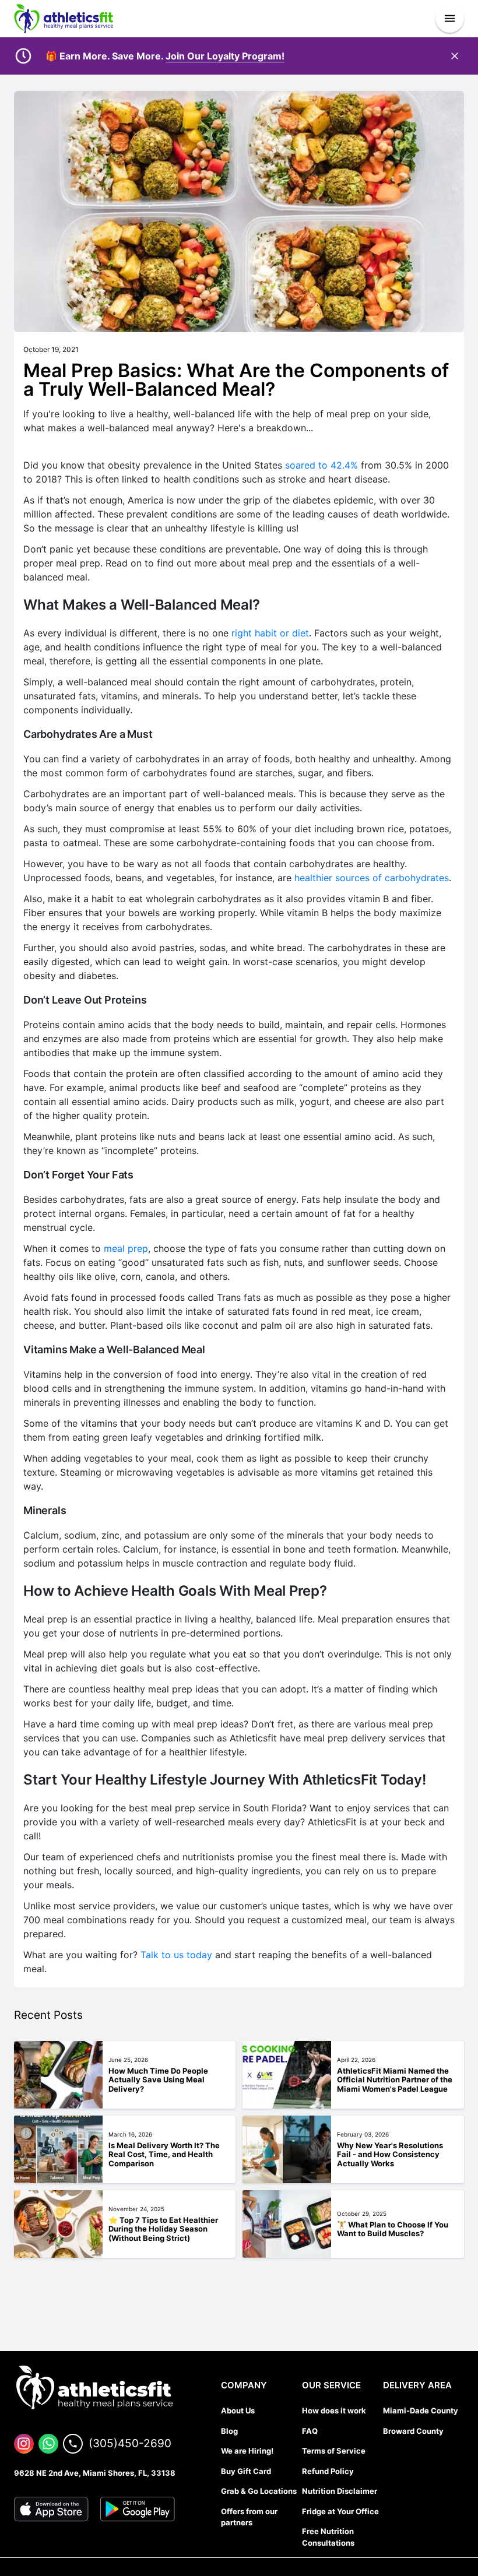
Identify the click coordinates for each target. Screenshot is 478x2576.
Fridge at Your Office (340, 2511)
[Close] (455, 56)
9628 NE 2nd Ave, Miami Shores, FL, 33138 (95, 2473)
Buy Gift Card (246, 2471)
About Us (238, 2410)
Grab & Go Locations (259, 2491)
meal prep (126, 1248)
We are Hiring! (247, 2451)
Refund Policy (328, 2471)
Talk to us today (176, 1955)
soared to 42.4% (321, 465)
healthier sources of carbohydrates (372, 878)
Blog (229, 2431)
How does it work (334, 2410)
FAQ (310, 2431)
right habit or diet (270, 633)
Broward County (413, 2431)
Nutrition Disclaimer (340, 2491)
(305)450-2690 (130, 2443)
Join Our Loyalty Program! (225, 56)
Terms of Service (334, 2451)
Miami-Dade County (421, 2410)
